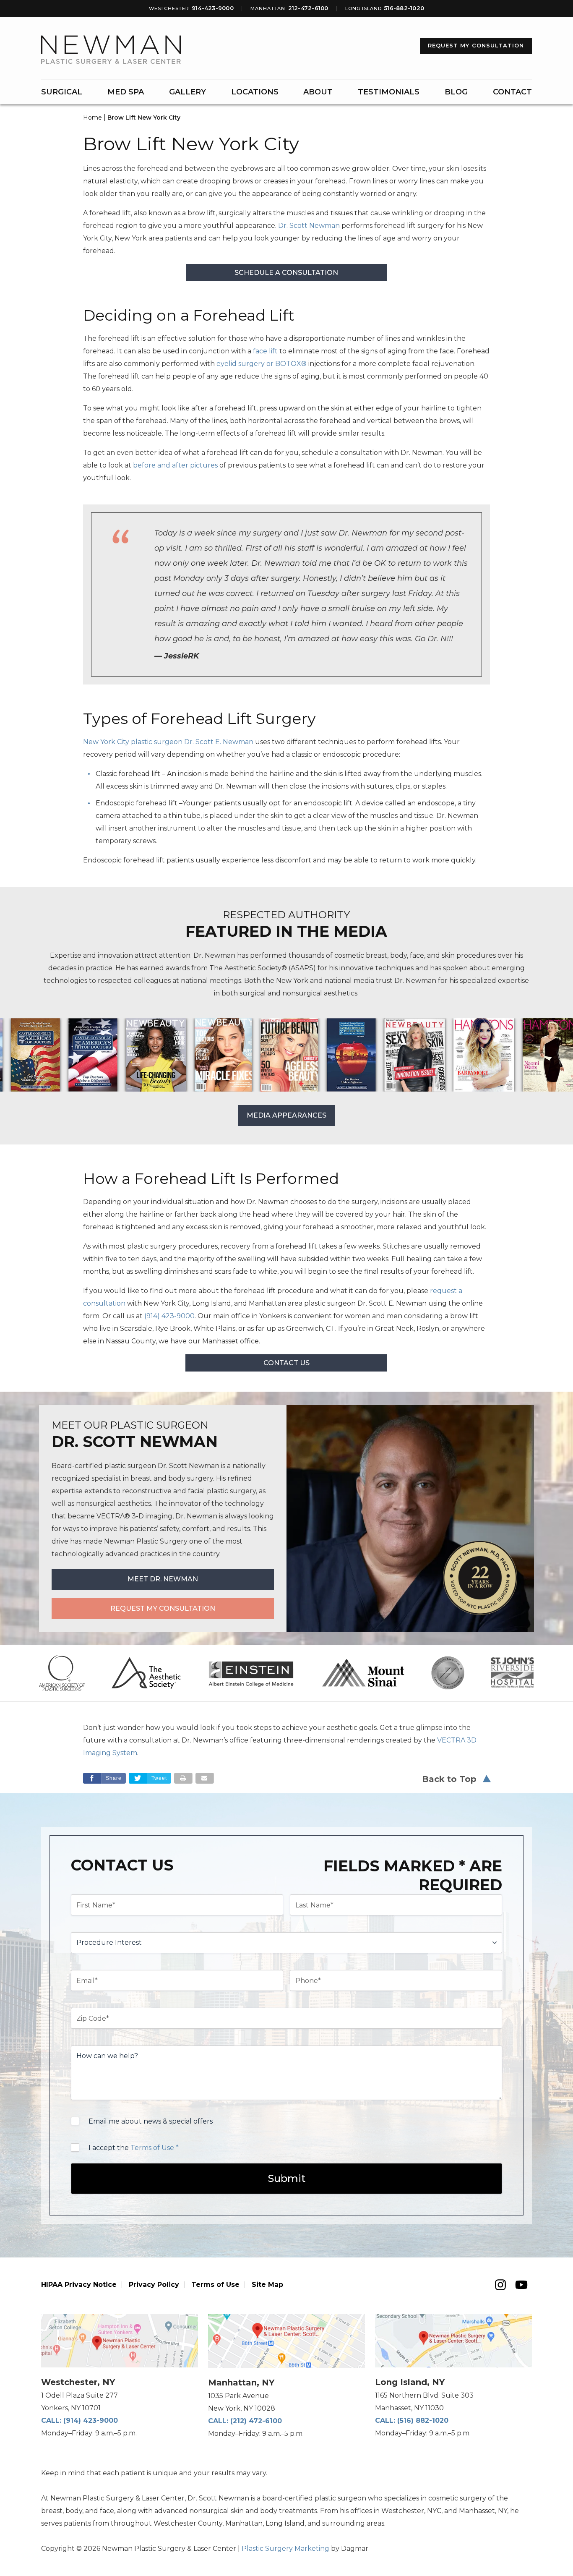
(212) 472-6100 (256, 2421)
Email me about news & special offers (151, 2121)
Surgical (62, 92)
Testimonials (389, 92)
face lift (265, 351)
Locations (255, 92)
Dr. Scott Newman (309, 226)
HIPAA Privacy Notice (79, 2285)
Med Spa (126, 92)
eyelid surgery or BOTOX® (262, 364)
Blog (456, 92)
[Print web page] (183, 1778)
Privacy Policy (154, 2285)
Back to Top (449, 1779)
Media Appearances (286, 1115)
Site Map (267, 2285)
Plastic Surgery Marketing (285, 2549)
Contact (512, 92)
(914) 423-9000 (91, 2421)
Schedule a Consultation (286, 273)
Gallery (188, 92)
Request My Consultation (476, 45)
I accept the (134, 2148)
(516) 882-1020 (423, 2421)
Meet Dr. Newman (163, 1579)
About (318, 92)
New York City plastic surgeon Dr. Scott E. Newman (168, 742)
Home (92, 118)
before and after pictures (175, 465)
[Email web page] (205, 1778)
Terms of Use (215, 2285)
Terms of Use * (155, 2148)
